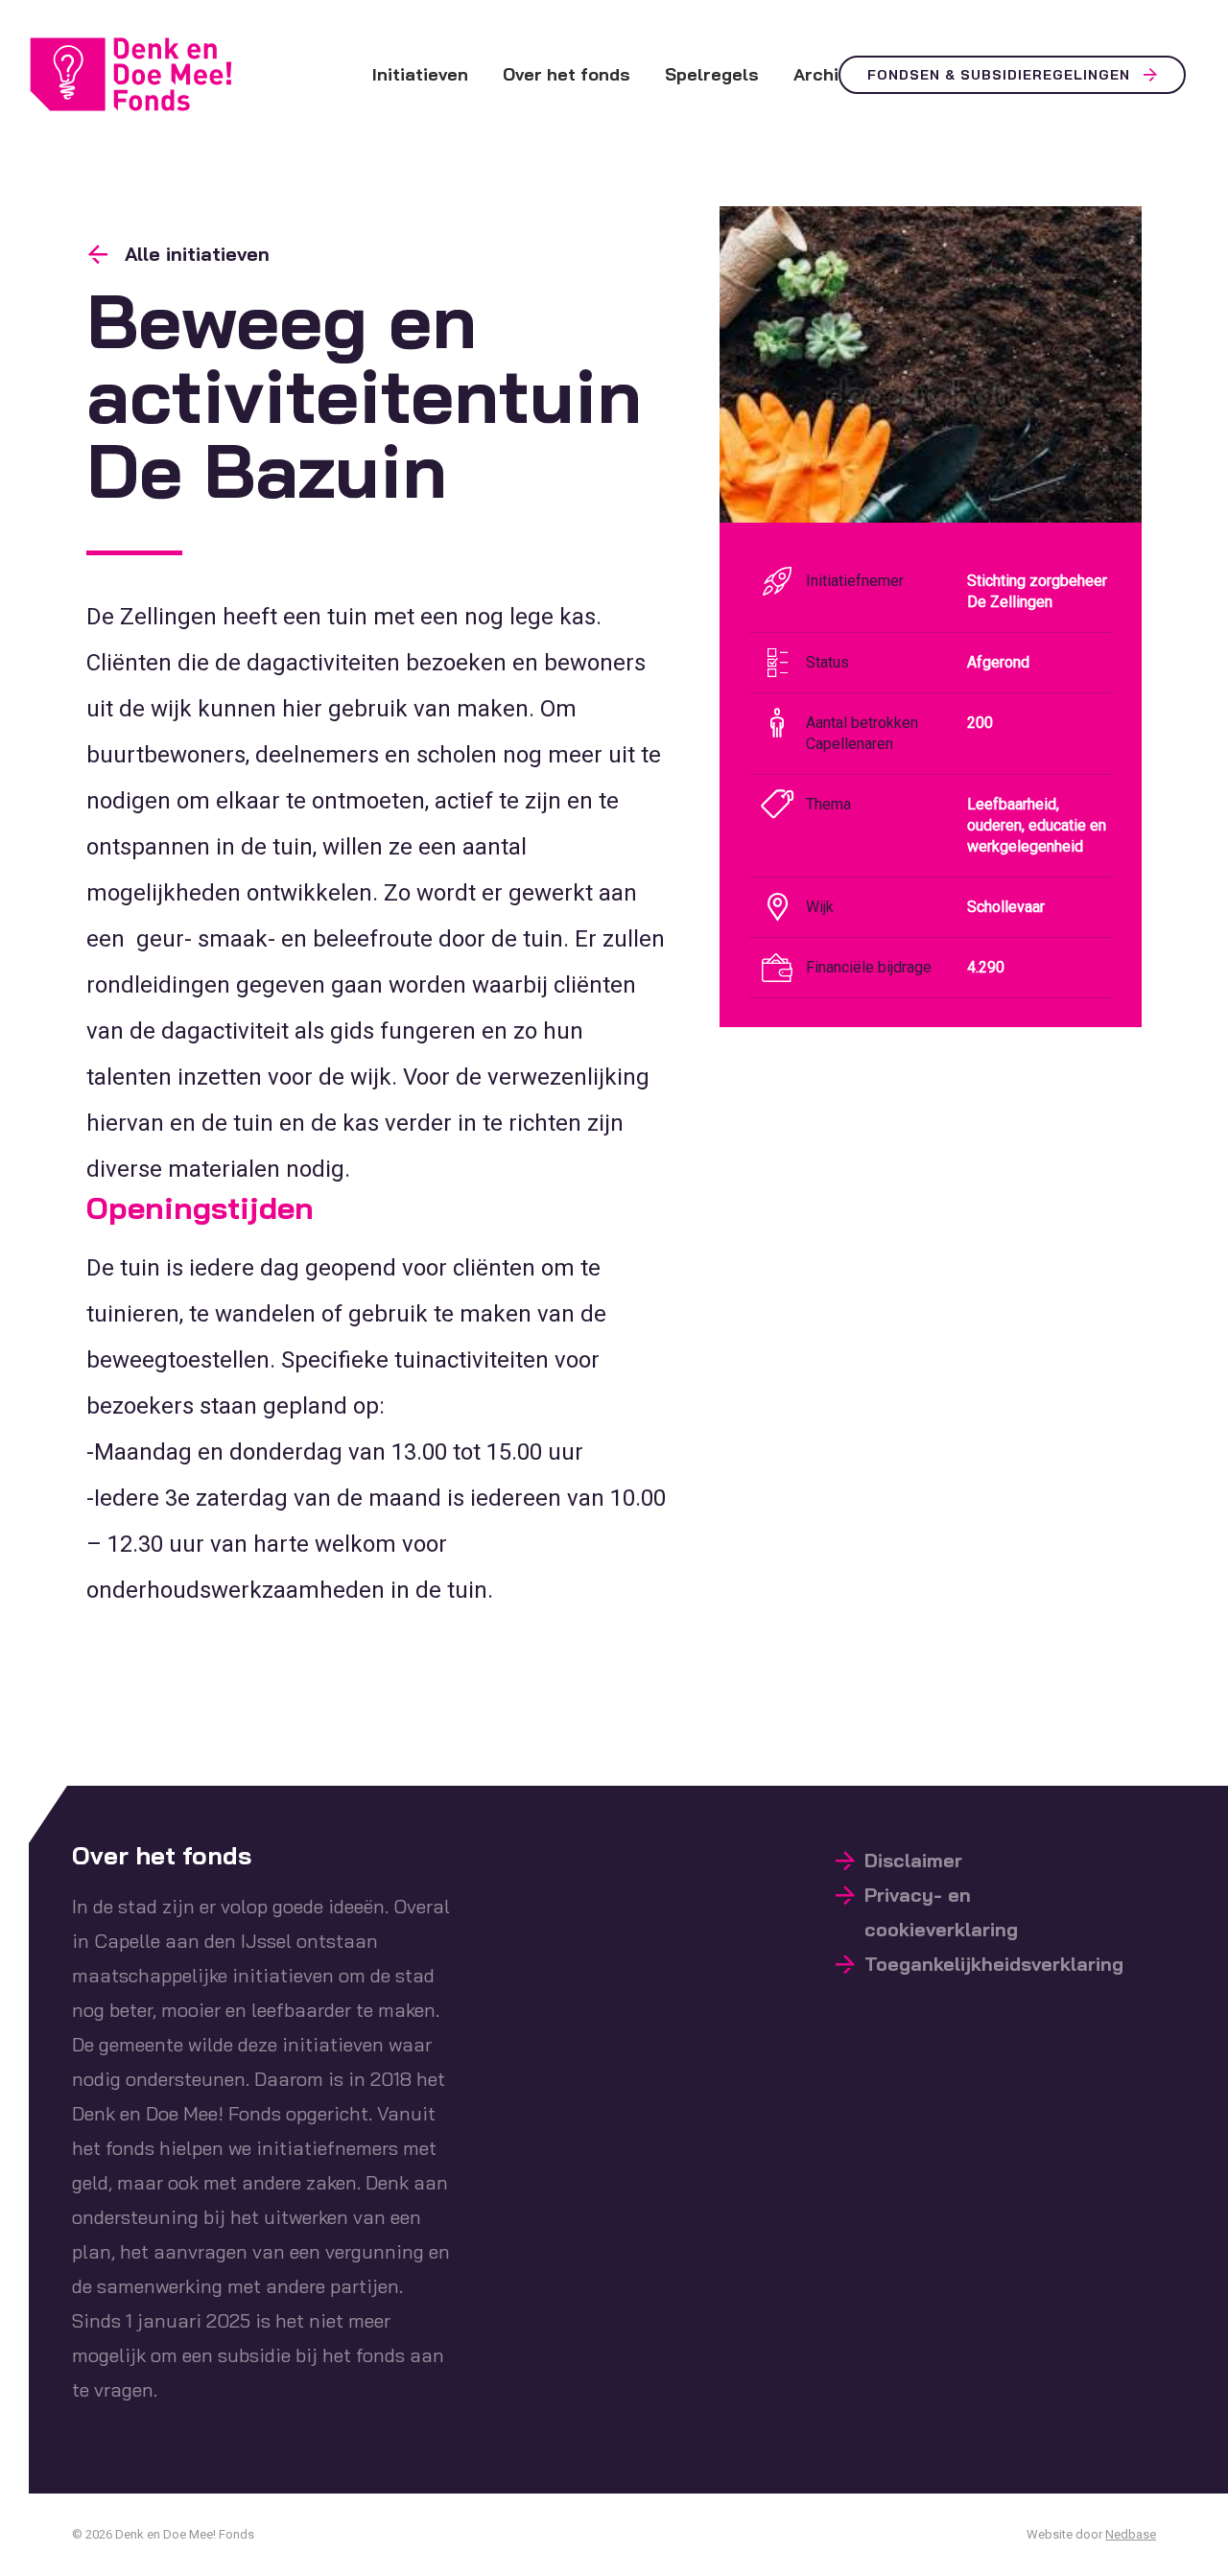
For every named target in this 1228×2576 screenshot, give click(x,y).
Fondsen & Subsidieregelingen (999, 75)
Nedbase (1131, 2534)
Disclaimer (913, 1860)
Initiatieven (420, 74)
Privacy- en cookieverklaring (941, 1912)
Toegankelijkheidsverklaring (994, 1964)
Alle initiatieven (197, 254)
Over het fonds (567, 74)
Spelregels (712, 74)
